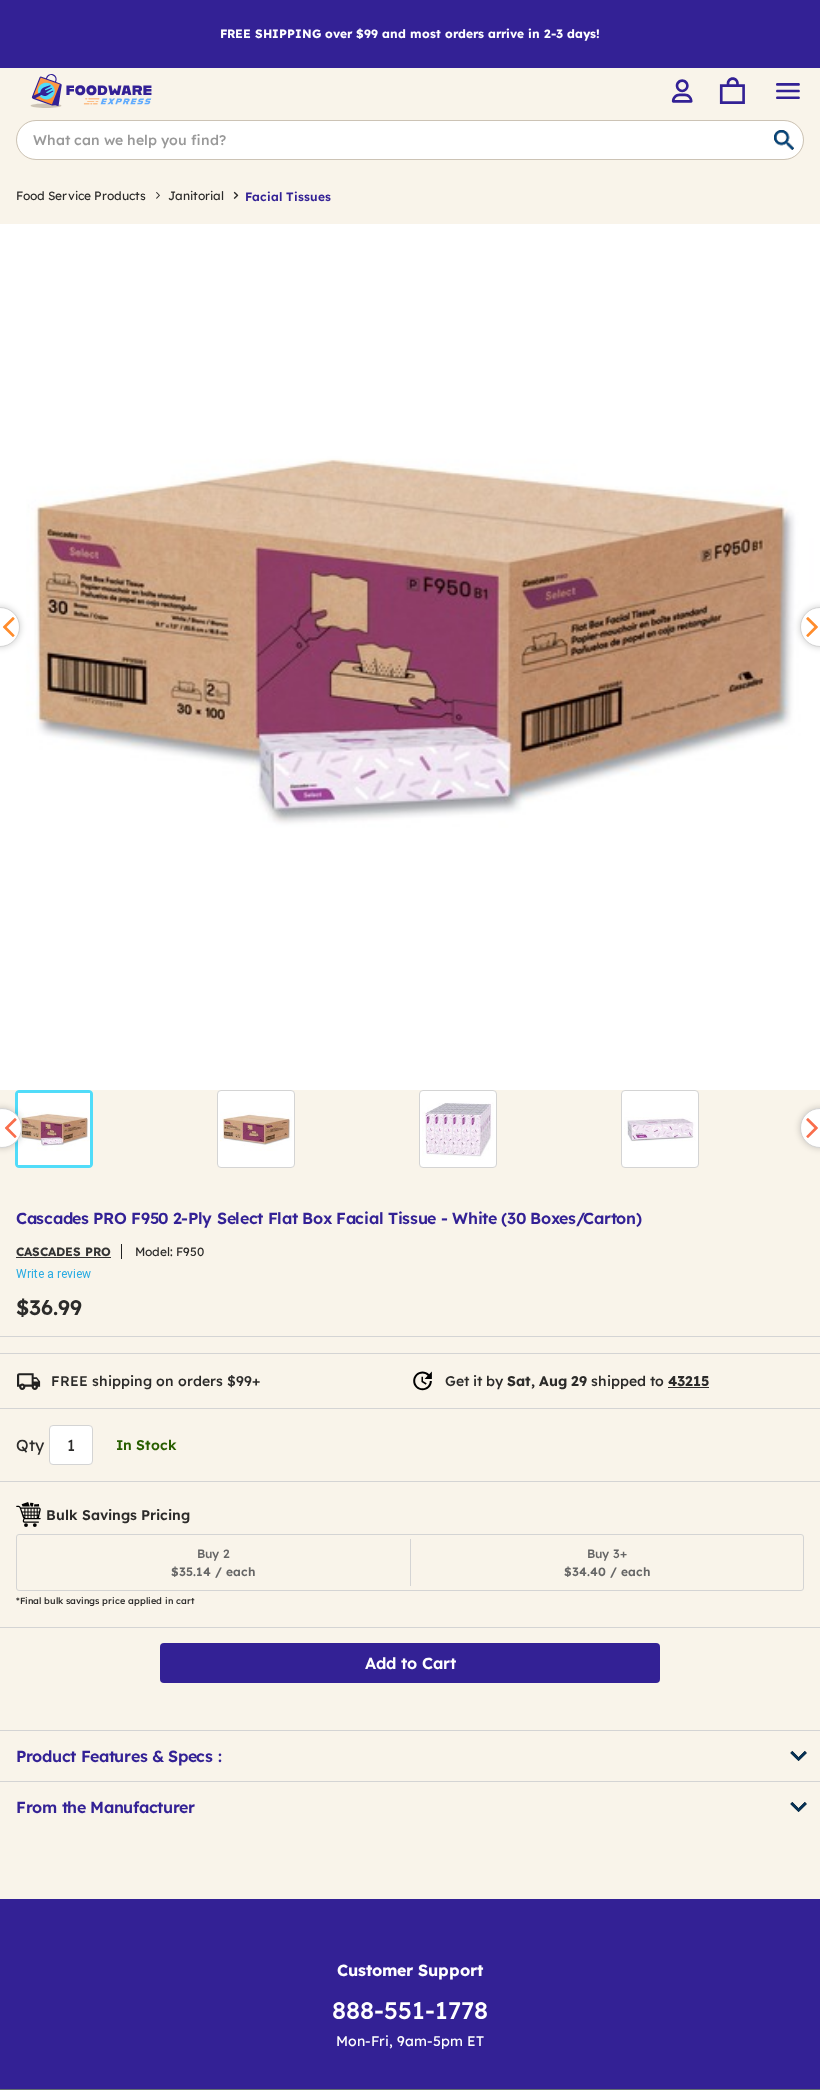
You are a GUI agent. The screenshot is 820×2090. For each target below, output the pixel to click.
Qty (30, 1445)
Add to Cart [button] (410, 1663)
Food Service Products (81, 195)
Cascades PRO (63, 1251)
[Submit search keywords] (784, 141)
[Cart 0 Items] (731, 91)
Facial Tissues (288, 196)
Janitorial (196, 195)
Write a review (53, 1274)
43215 (688, 1381)
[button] (54, 1129)
